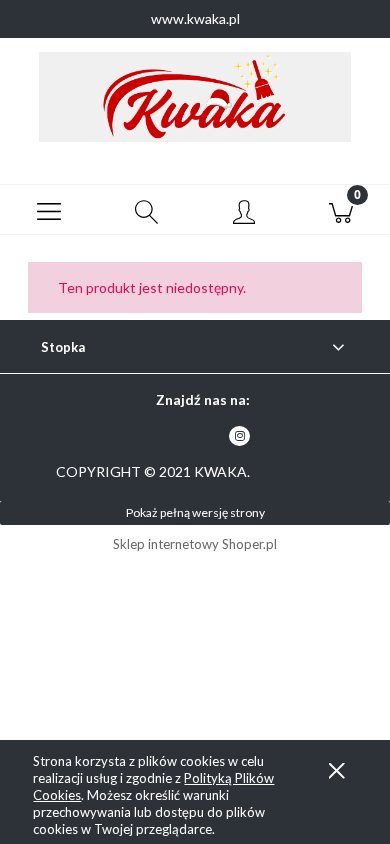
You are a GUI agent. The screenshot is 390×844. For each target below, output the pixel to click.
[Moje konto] (244, 213)
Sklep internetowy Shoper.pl (195, 544)
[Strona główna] (195, 97)
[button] (49, 210)
